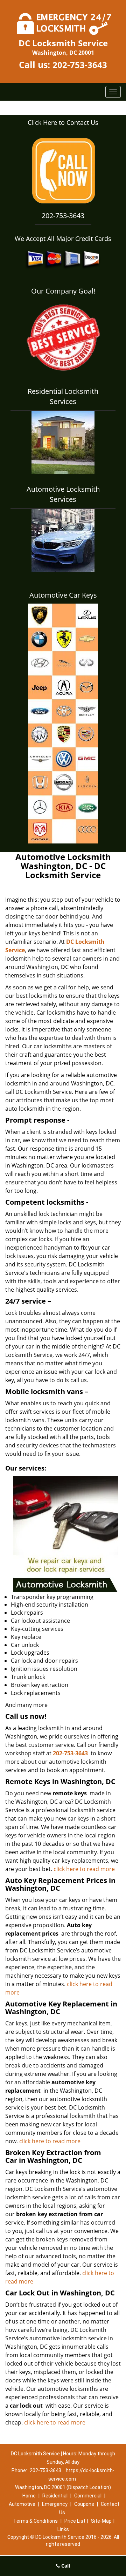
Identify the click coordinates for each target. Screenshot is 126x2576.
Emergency (55, 2504)
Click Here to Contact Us (63, 122)
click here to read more (84, 1869)
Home (29, 2496)
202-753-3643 (80, 65)
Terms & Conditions (36, 2521)
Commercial (88, 2496)
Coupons (84, 2504)
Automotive (22, 2504)
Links (63, 2529)
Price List (75, 2521)
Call (65, 2566)
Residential (55, 2496)
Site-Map (101, 2521)
